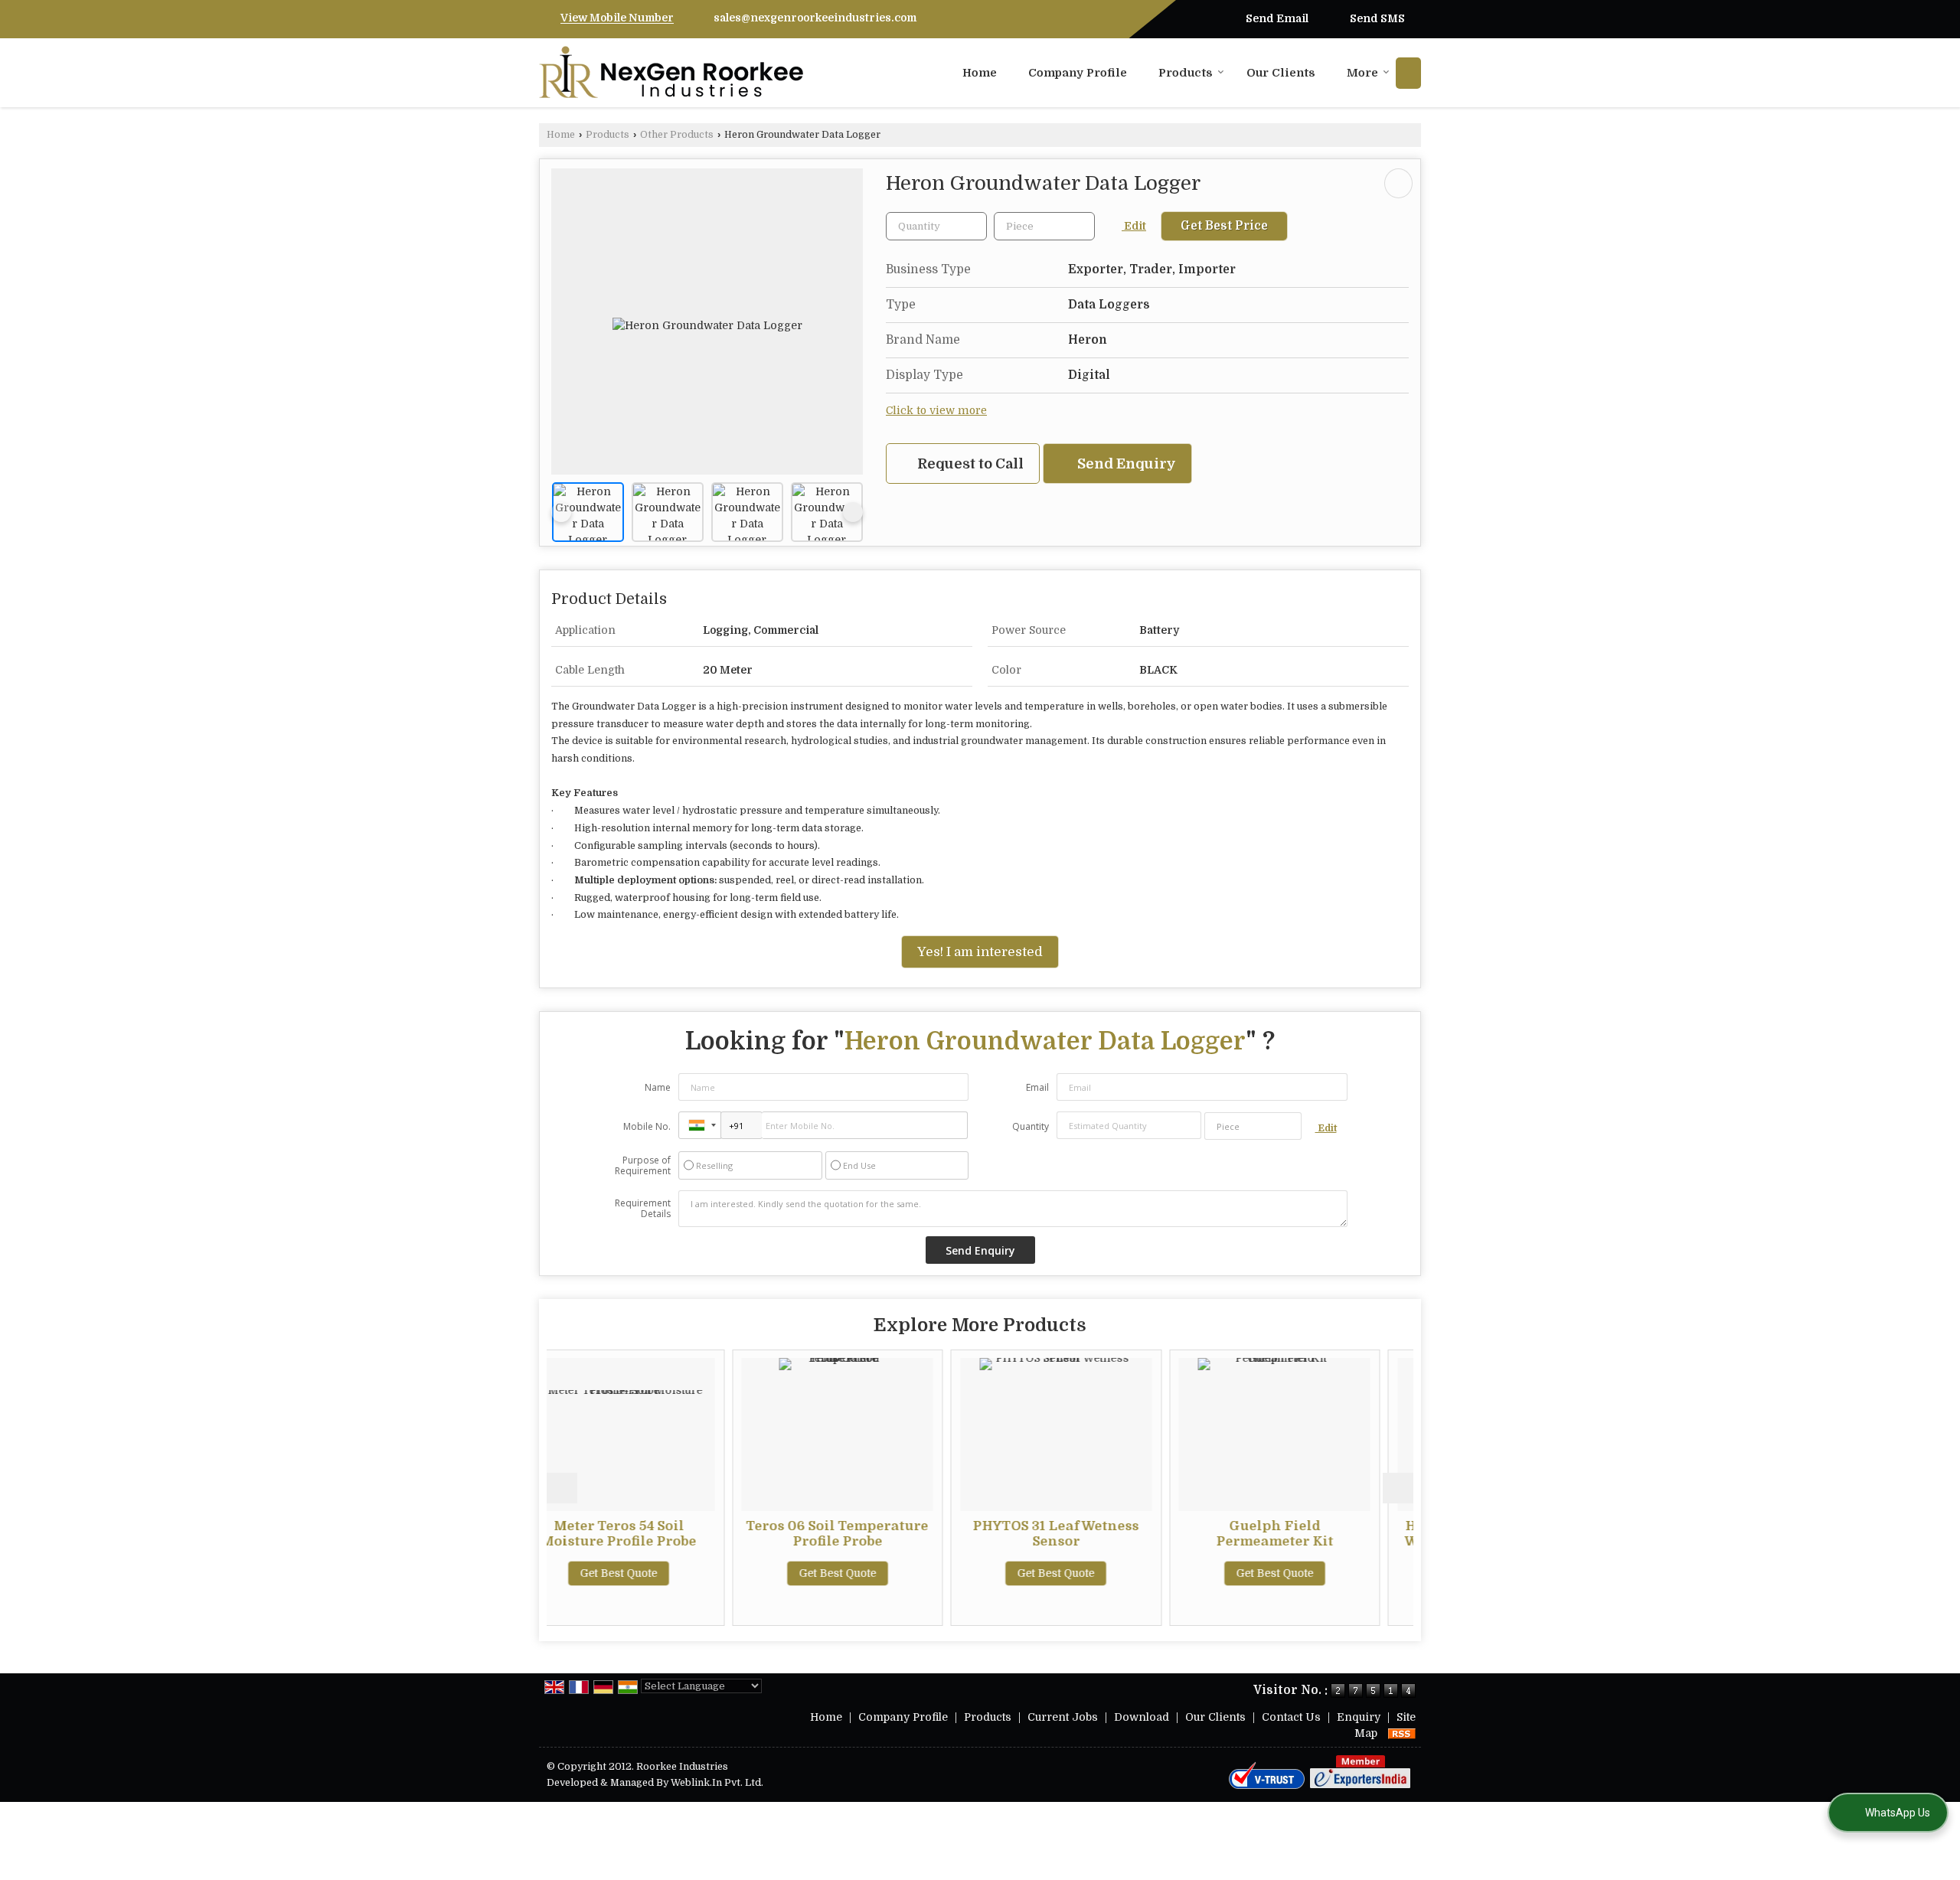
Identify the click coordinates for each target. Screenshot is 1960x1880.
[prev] (561, 512)
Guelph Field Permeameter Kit (1101, 1534)
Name (658, 1087)
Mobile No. (647, 1126)
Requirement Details (643, 1209)
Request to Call (969, 463)
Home (980, 73)
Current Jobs (1063, 1717)
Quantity (1031, 1126)
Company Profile (1078, 73)
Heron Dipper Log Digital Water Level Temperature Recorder (1320, 1541)
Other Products (677, 135)
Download (1142, 1717)
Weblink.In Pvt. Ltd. (717, 1783)
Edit (1134, 226)
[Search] (1408, 73)
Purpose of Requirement (643, 1166)
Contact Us (1291, 1717)
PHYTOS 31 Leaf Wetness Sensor (882, 1534)
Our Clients (1281, 73)
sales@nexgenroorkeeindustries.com (815, 18)
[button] (617, 18)
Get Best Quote (663, 1573)
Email (1037, 1087)
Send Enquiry (1125, 463)
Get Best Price (1224, 226)
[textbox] (1044, 226)
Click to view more (936, 411)
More (1362, 73)
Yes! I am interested (980, 952)
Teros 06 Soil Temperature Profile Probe (664, 1534)
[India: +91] (700, 1125)
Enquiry (1359, 1717)
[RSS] (1402, 1733)
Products (1186, 73)
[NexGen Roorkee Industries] (671, 73)
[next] (853, 512)
